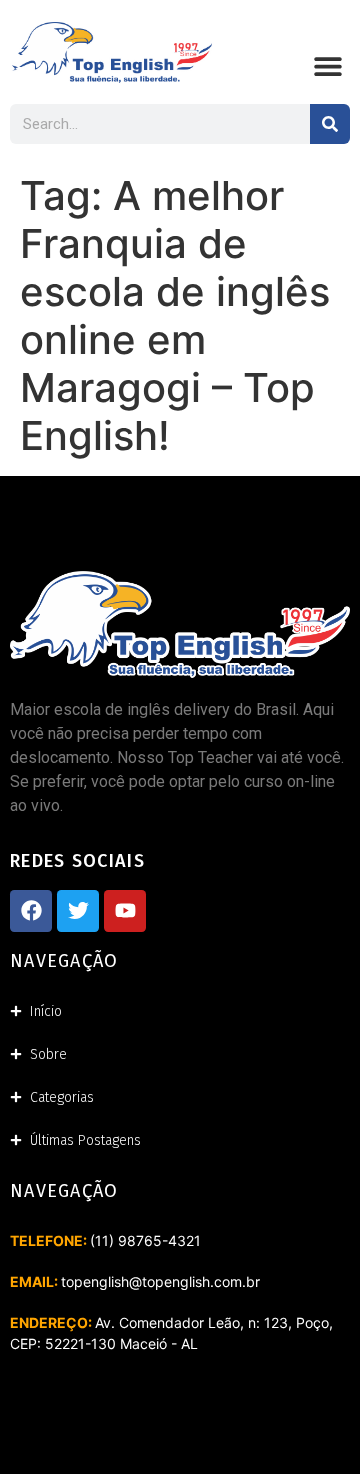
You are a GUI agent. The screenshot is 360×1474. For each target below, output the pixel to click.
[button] (327, 66)
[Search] (330, 124)
